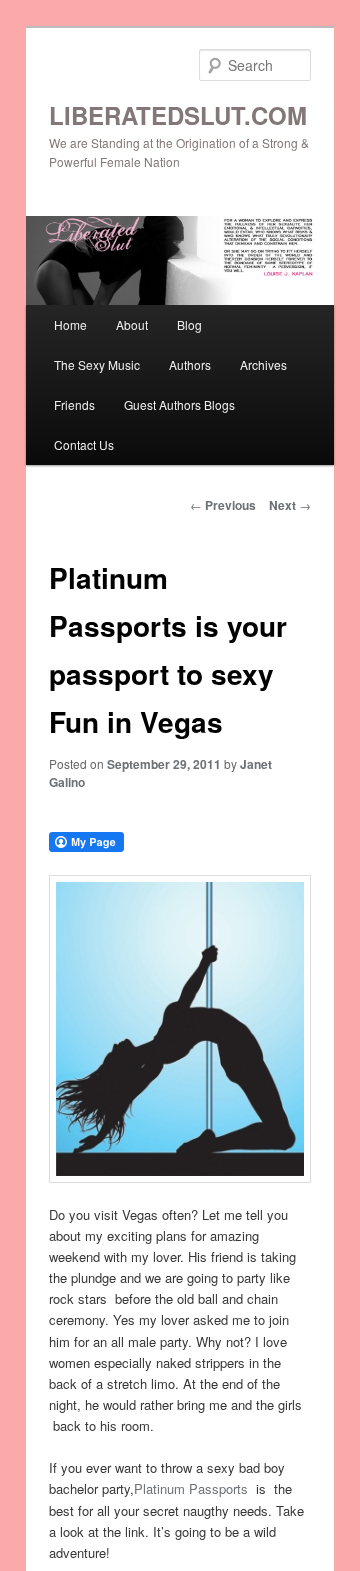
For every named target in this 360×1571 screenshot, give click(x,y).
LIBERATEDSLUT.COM (178, 115)
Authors (190, 364)
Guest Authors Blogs (179, 404)
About (132, 324)
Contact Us (84, 444)
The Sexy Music (97, 364)
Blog (189, 324)
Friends (74, 404)
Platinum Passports (191, 1488)
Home (70, 324)
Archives (263, 364)
